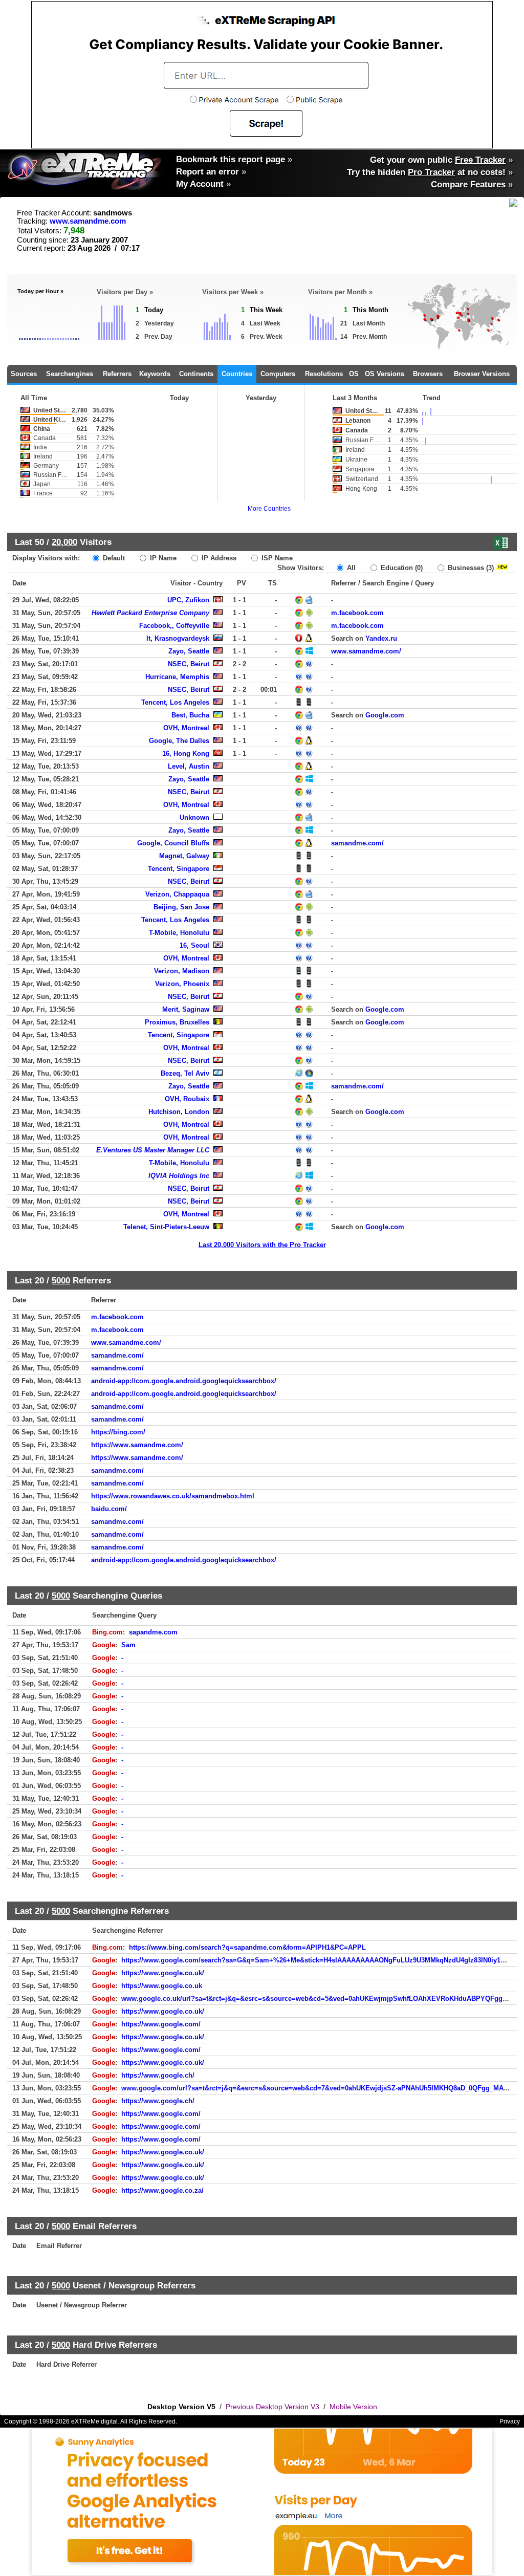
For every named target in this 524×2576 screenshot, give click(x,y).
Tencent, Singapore (179, 869)
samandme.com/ (357, 843)
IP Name (162, 558)
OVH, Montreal (186, 728)
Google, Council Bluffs (173, 843)
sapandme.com (153, 1632)
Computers (278, 374)
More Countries (269, 509)
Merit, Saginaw (186, 1009)
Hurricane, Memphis (177, 677)
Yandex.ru (381, 638)
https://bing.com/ (118, 1432)
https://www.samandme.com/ (137, 1445)
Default (113, 558)
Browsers (428, 374)
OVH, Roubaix (187, 1099)
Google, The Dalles (179, 741)
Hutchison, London (179, 1112)
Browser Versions (482, 374)
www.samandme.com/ (366, 651)
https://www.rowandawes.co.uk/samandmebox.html (173, 1496)
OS (354, 374)
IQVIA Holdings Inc (179, 1176)
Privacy (510, 2421)
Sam (128, 1645)
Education (401, 568)
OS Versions (385, 374)
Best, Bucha (190, 715)
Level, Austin (189, 766)
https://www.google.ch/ (158, 2075)
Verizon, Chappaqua (177, 894)
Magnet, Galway (184, 856)
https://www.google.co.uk (162, 1986)
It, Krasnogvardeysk (178, 638)
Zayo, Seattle (189, 651)
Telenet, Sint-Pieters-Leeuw (166, 1227)
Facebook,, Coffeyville (174, 626)
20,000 (64, 542)
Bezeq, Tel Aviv (185, 1073)
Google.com (385, 715)
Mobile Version (353, 2407)
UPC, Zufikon (188, 600)
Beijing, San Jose (181, 907)
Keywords (155, 374)
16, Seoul (194, 945)
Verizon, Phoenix (182, 984)
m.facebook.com (357, 613)
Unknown (194, 817)
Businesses (470, 568)
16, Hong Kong (186, 754)
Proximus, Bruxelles (177, 1022)
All (350, 568)
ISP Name (276, 558)
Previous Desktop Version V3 (272, 2407)
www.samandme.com (88, 221)
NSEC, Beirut (189, 664)
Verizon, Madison (182, 971)
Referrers (117, 374)
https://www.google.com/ (161, 2024)
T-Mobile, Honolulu (179, 933)
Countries (237, 374)
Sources (24, 374)
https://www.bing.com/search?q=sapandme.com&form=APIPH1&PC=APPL (247, 1947)
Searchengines (70, 374)
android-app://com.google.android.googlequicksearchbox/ (184, 1381)
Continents (196, 374)
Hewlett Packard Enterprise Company (150, 613)
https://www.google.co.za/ (162, 2190)
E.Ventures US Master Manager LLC (153, 1150)
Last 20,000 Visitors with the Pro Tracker (262, 1245)
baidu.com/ (109, 1509)
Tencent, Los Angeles (175, 702)
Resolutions (324, 374)
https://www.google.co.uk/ (163, 1973)
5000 (61, 1280)
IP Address (218, 558)
